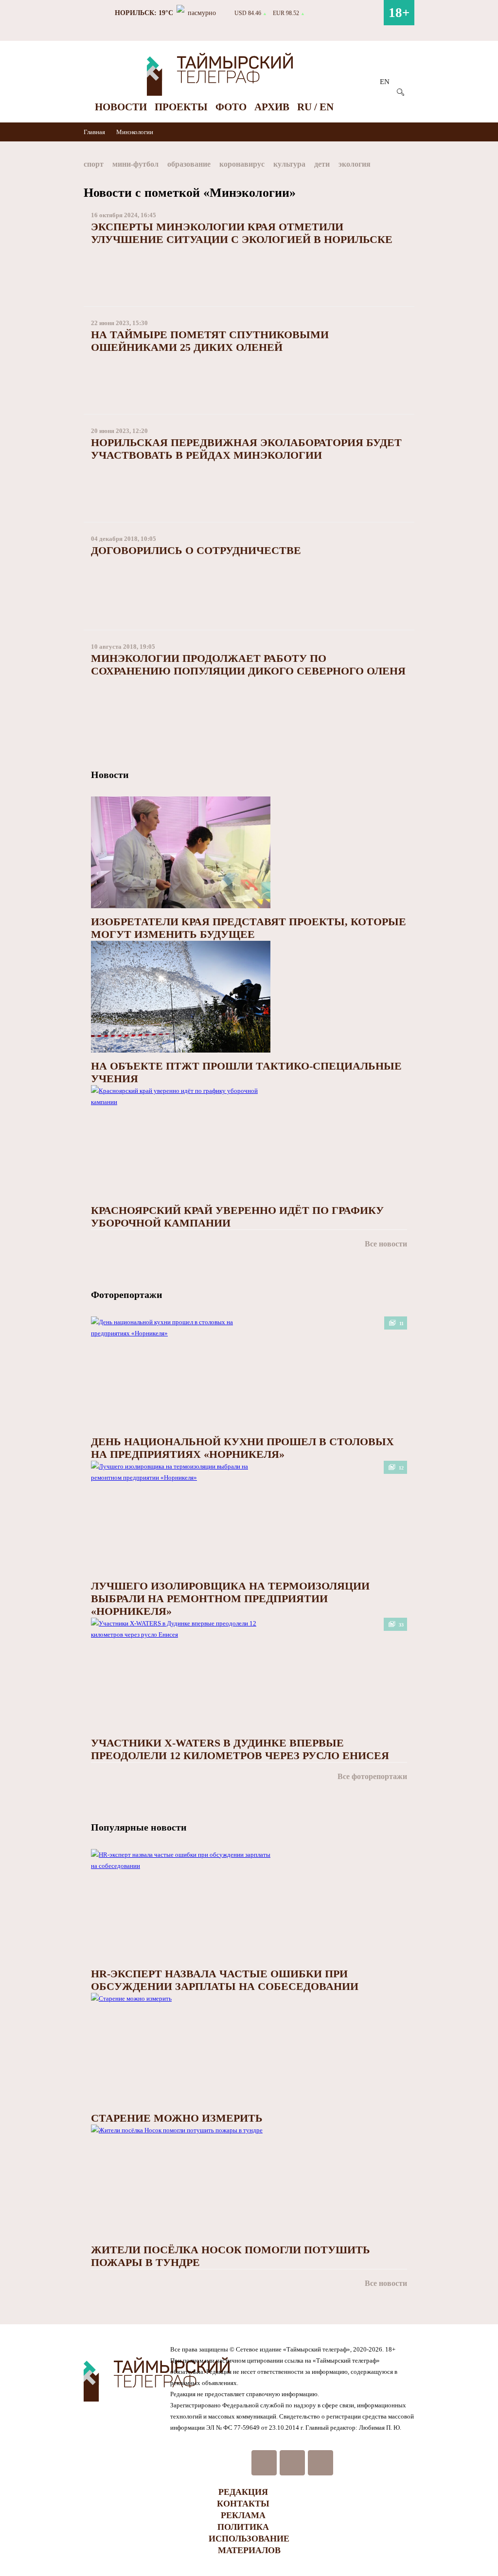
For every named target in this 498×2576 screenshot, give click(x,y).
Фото (231, 107)
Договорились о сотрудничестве (196, 550)
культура (289, 164)
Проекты (181, 107)
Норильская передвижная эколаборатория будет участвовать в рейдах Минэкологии (246, 449)
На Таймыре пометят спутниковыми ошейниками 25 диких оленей (210, 341)
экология (355, 164)
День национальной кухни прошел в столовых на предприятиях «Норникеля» (242, 1448)
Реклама (243, 2515)
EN (385, 82)
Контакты (243, 2504)
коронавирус (242, 164)
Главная (95, 132)
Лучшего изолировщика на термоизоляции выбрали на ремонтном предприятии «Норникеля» (230, 1599)
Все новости (386, 1244)
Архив (272, 107)
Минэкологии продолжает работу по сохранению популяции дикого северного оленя (248, 665)
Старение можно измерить (177, 2118)
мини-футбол (135, 164)
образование (189, 164)
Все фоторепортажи (372, 1776)
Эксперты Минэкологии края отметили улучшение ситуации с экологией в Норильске (242, 233)
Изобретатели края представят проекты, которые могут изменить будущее (249, 928)
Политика (243, 2527)
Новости (121, 107)
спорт (94, 164)
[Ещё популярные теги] (412, 166)
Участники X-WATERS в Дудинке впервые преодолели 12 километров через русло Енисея (240, 1749)
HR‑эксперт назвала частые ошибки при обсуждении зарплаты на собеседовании (225, 1980)
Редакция (243, 2492)
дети (322, 164)
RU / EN (315, 107)
